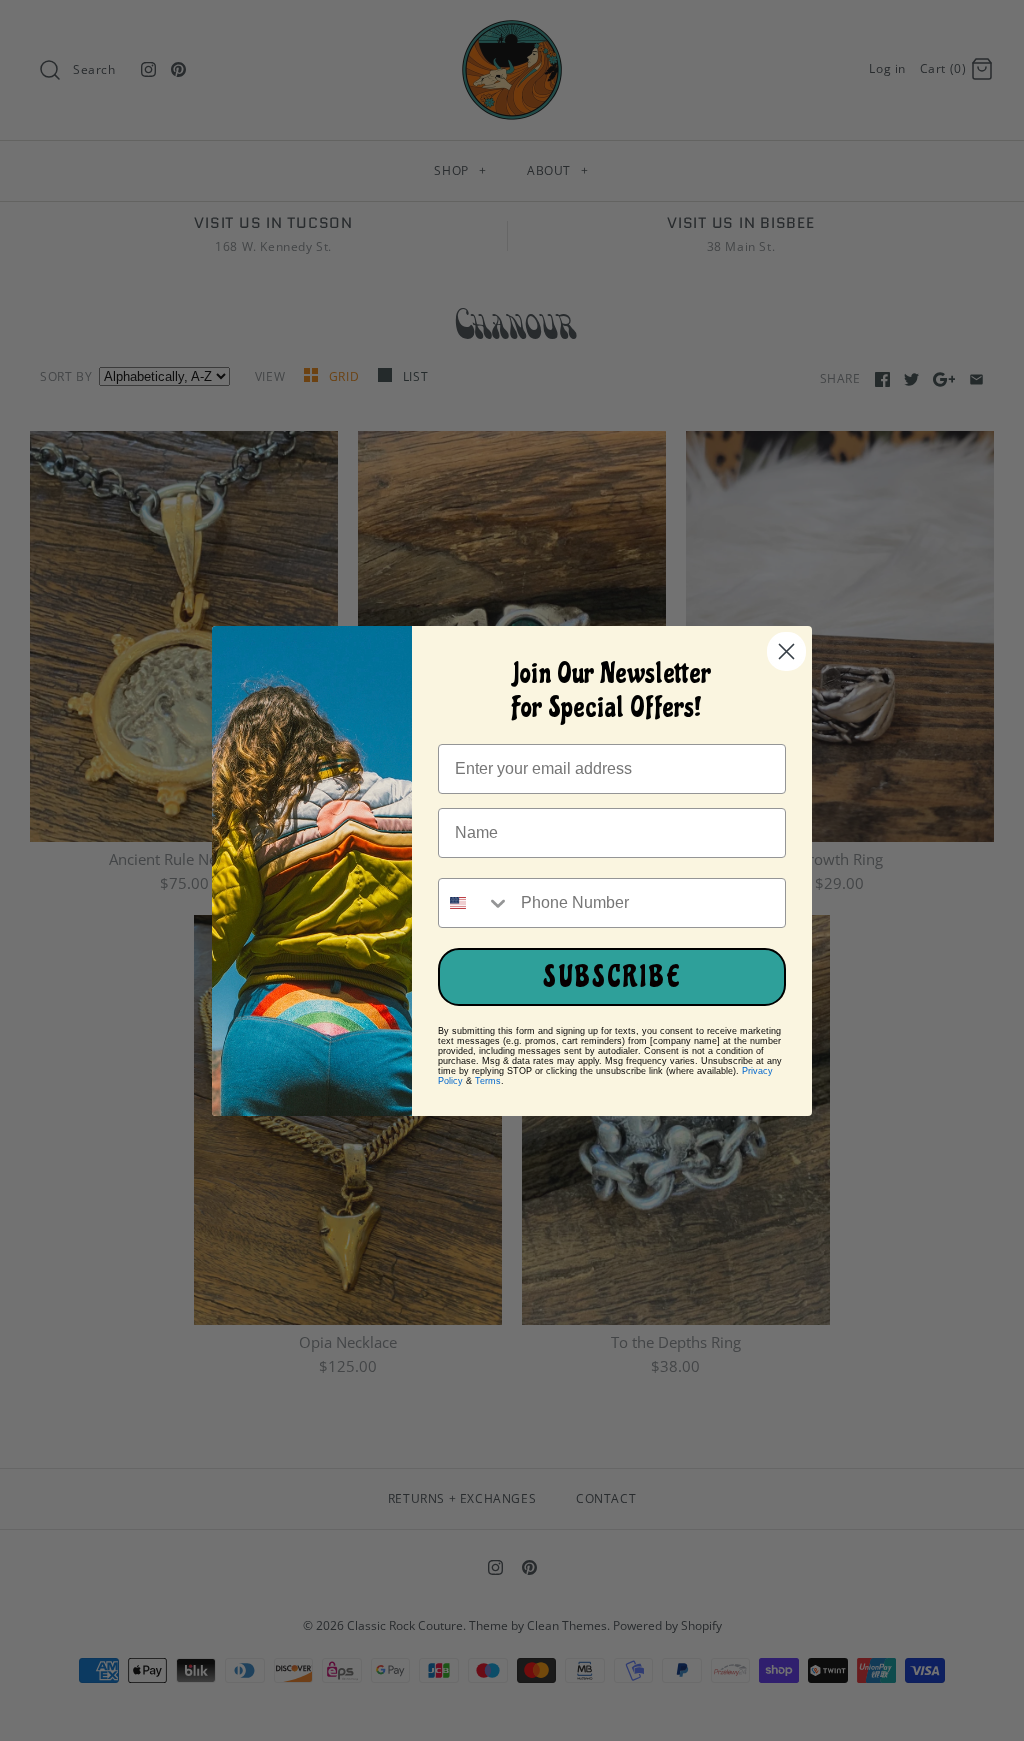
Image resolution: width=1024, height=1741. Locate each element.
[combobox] (475, 903)
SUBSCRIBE (612, 977)
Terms (488, 1081)
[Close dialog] (786, 651)
